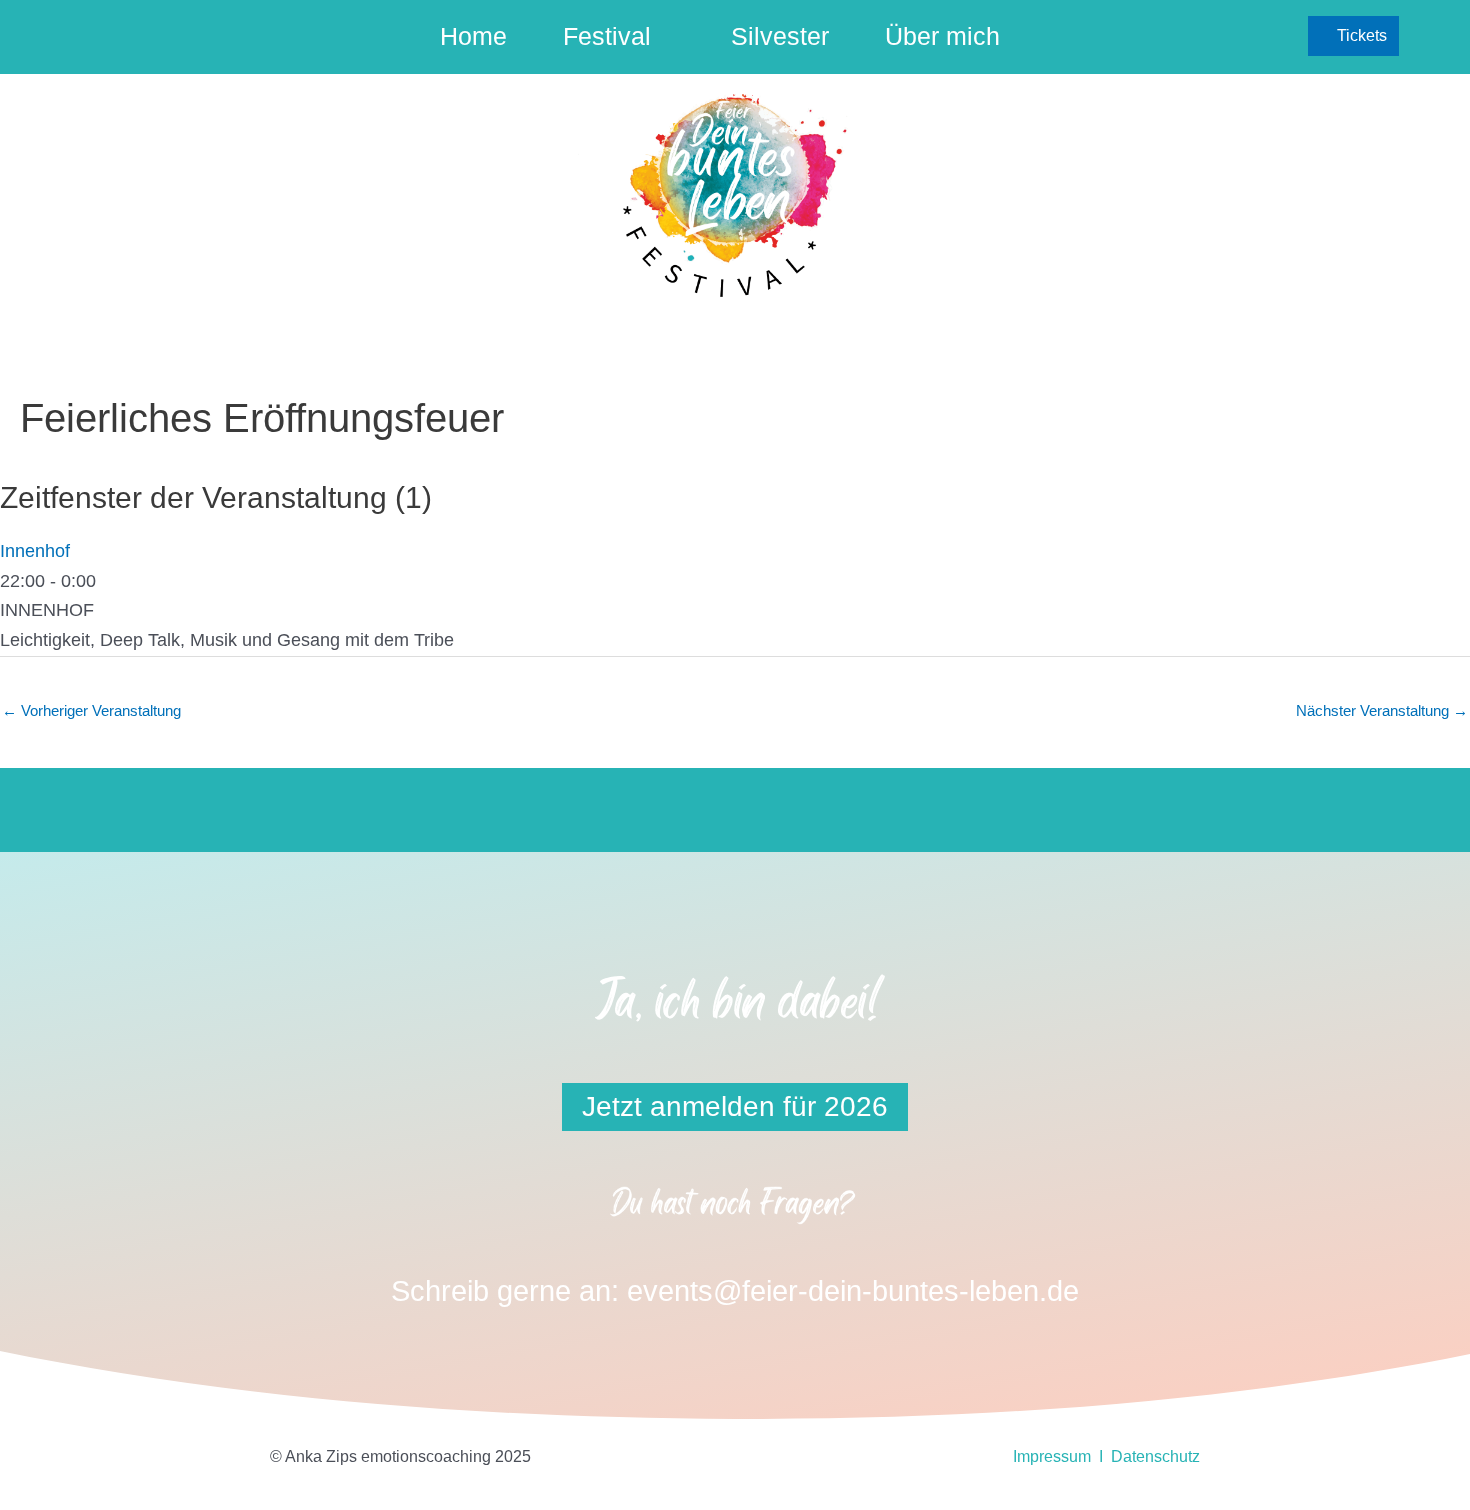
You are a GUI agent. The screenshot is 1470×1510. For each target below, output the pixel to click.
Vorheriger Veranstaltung (91, 710)
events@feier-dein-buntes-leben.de (853, 1291)
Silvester (780, 36)
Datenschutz (1155, 1456)
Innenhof (35, 551)
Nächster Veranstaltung (1382, 710)
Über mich (942, 36)
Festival (607, 36)
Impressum (1052, 1456)
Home (473, 36)
